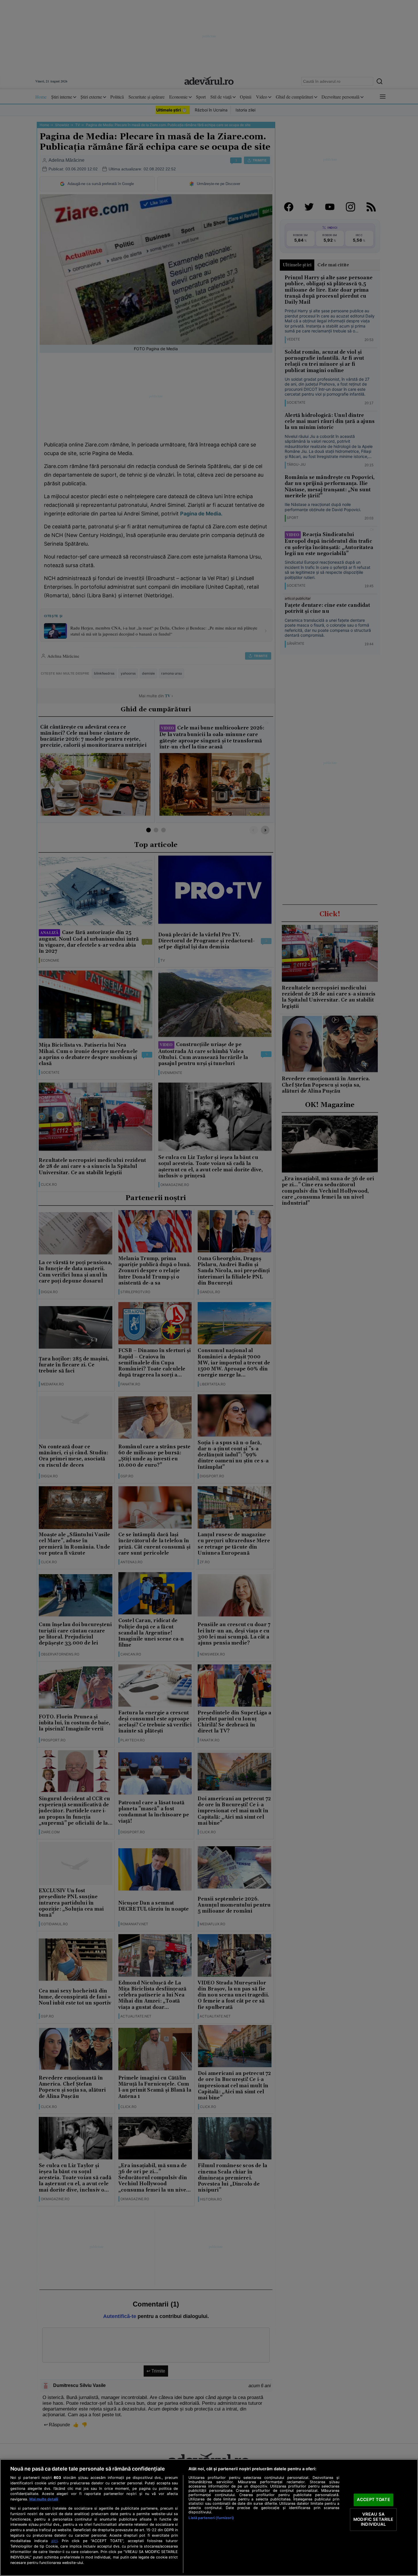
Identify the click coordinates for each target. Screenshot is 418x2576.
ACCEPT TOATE (373, 2500)
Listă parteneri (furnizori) (211, 2518)
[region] (209, 2518)
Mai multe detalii (44, 2499)
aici (54, 2541)
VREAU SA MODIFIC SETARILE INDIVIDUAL (373, 2519)
